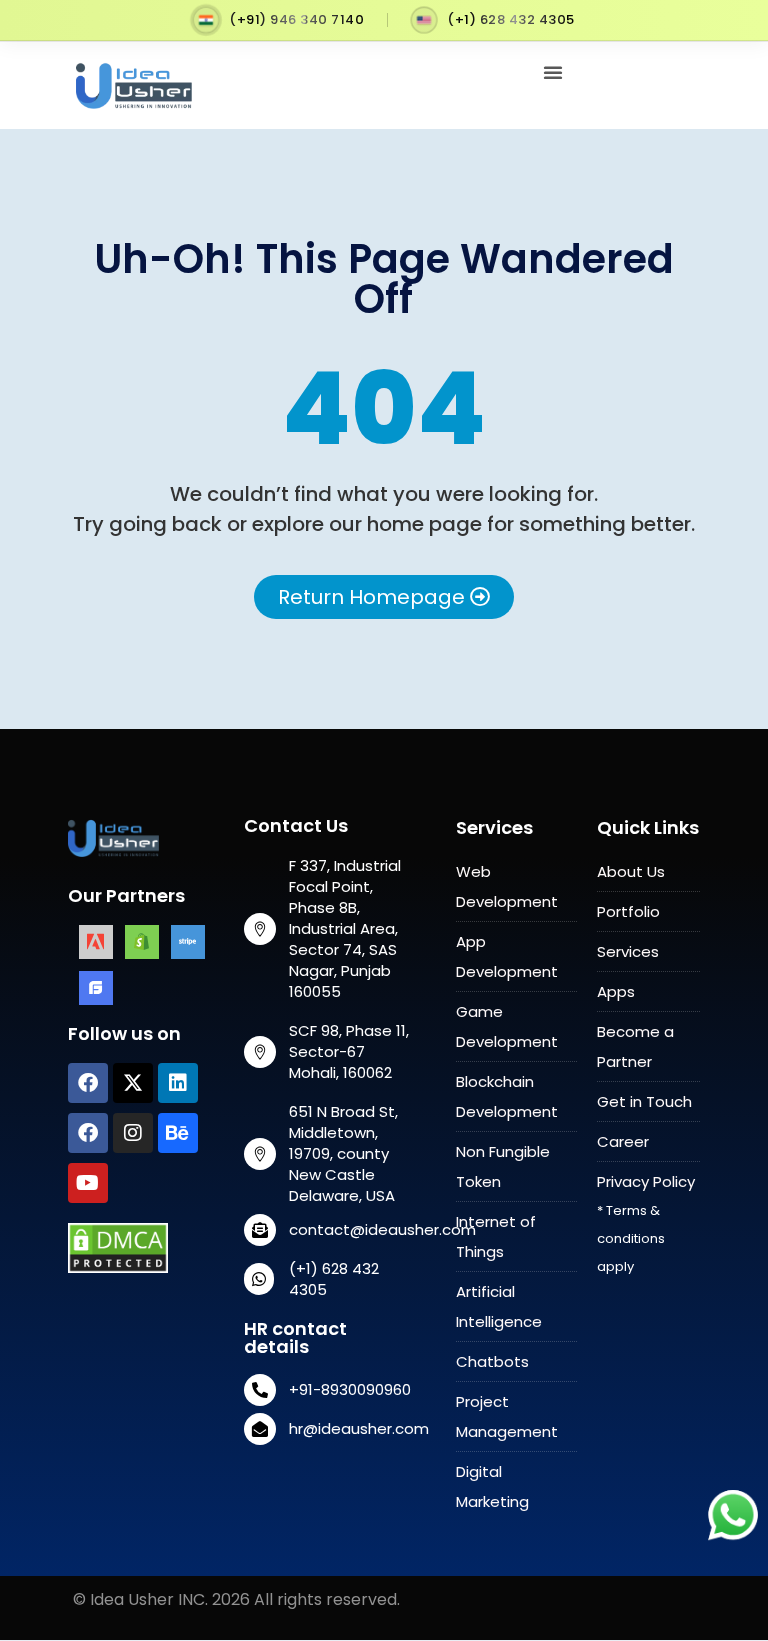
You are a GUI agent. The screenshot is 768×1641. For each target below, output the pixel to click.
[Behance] (178, 1133)
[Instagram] (133, 1133)
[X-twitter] (133, 1083)
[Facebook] (88, 1083)
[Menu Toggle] (553, 72)
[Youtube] (88, 1183)
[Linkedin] (178, 1083)
